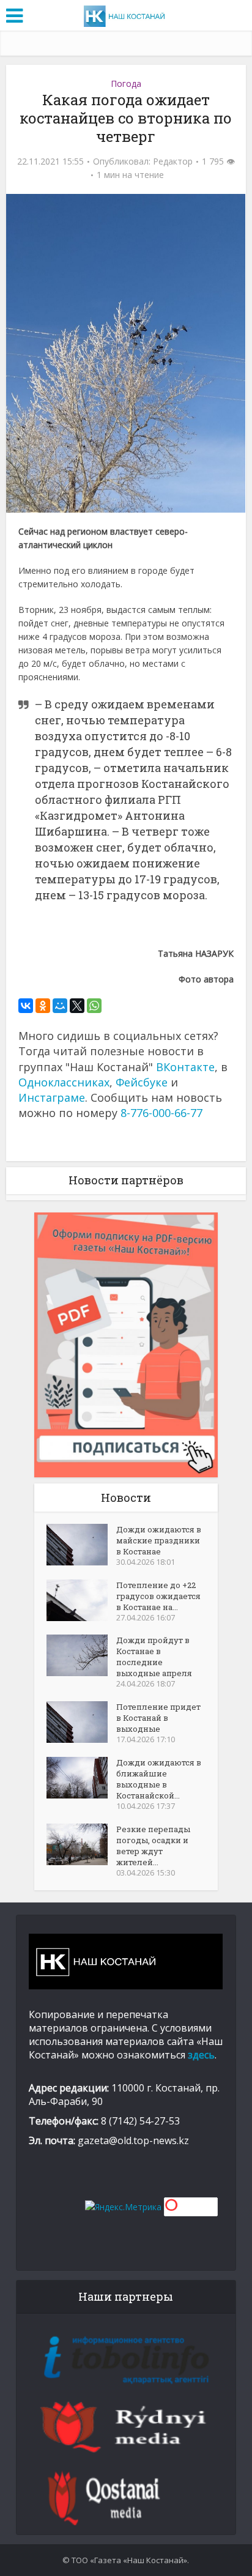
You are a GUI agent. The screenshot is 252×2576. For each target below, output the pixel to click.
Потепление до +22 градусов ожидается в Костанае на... (158, 1596)
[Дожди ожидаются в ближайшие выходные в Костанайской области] (81, 1778)
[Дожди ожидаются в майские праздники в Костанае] (81, 1545)
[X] (77, 1006)
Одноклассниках (64, 1082)
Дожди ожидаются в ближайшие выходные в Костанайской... (159, 1779)
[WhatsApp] (94, 1006)
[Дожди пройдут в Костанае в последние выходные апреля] (81, 1655)
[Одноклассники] (43, 1006)
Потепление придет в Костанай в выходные (158, 1718)
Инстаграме (52, 1097)
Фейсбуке (142, 1082)
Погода (126, 84)
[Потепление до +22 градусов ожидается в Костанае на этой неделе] (81, 1600)
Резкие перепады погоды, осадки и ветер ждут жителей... (153, 1846)
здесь (201, 2055)
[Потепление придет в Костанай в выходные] (81, 1722)
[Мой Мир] (60, 1006)
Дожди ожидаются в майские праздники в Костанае (159, 1540)
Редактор (173, 161)
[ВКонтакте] (26, 1006)
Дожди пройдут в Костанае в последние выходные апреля (154, 1657)
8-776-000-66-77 (161, 1113)
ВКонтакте (185, 1067)
